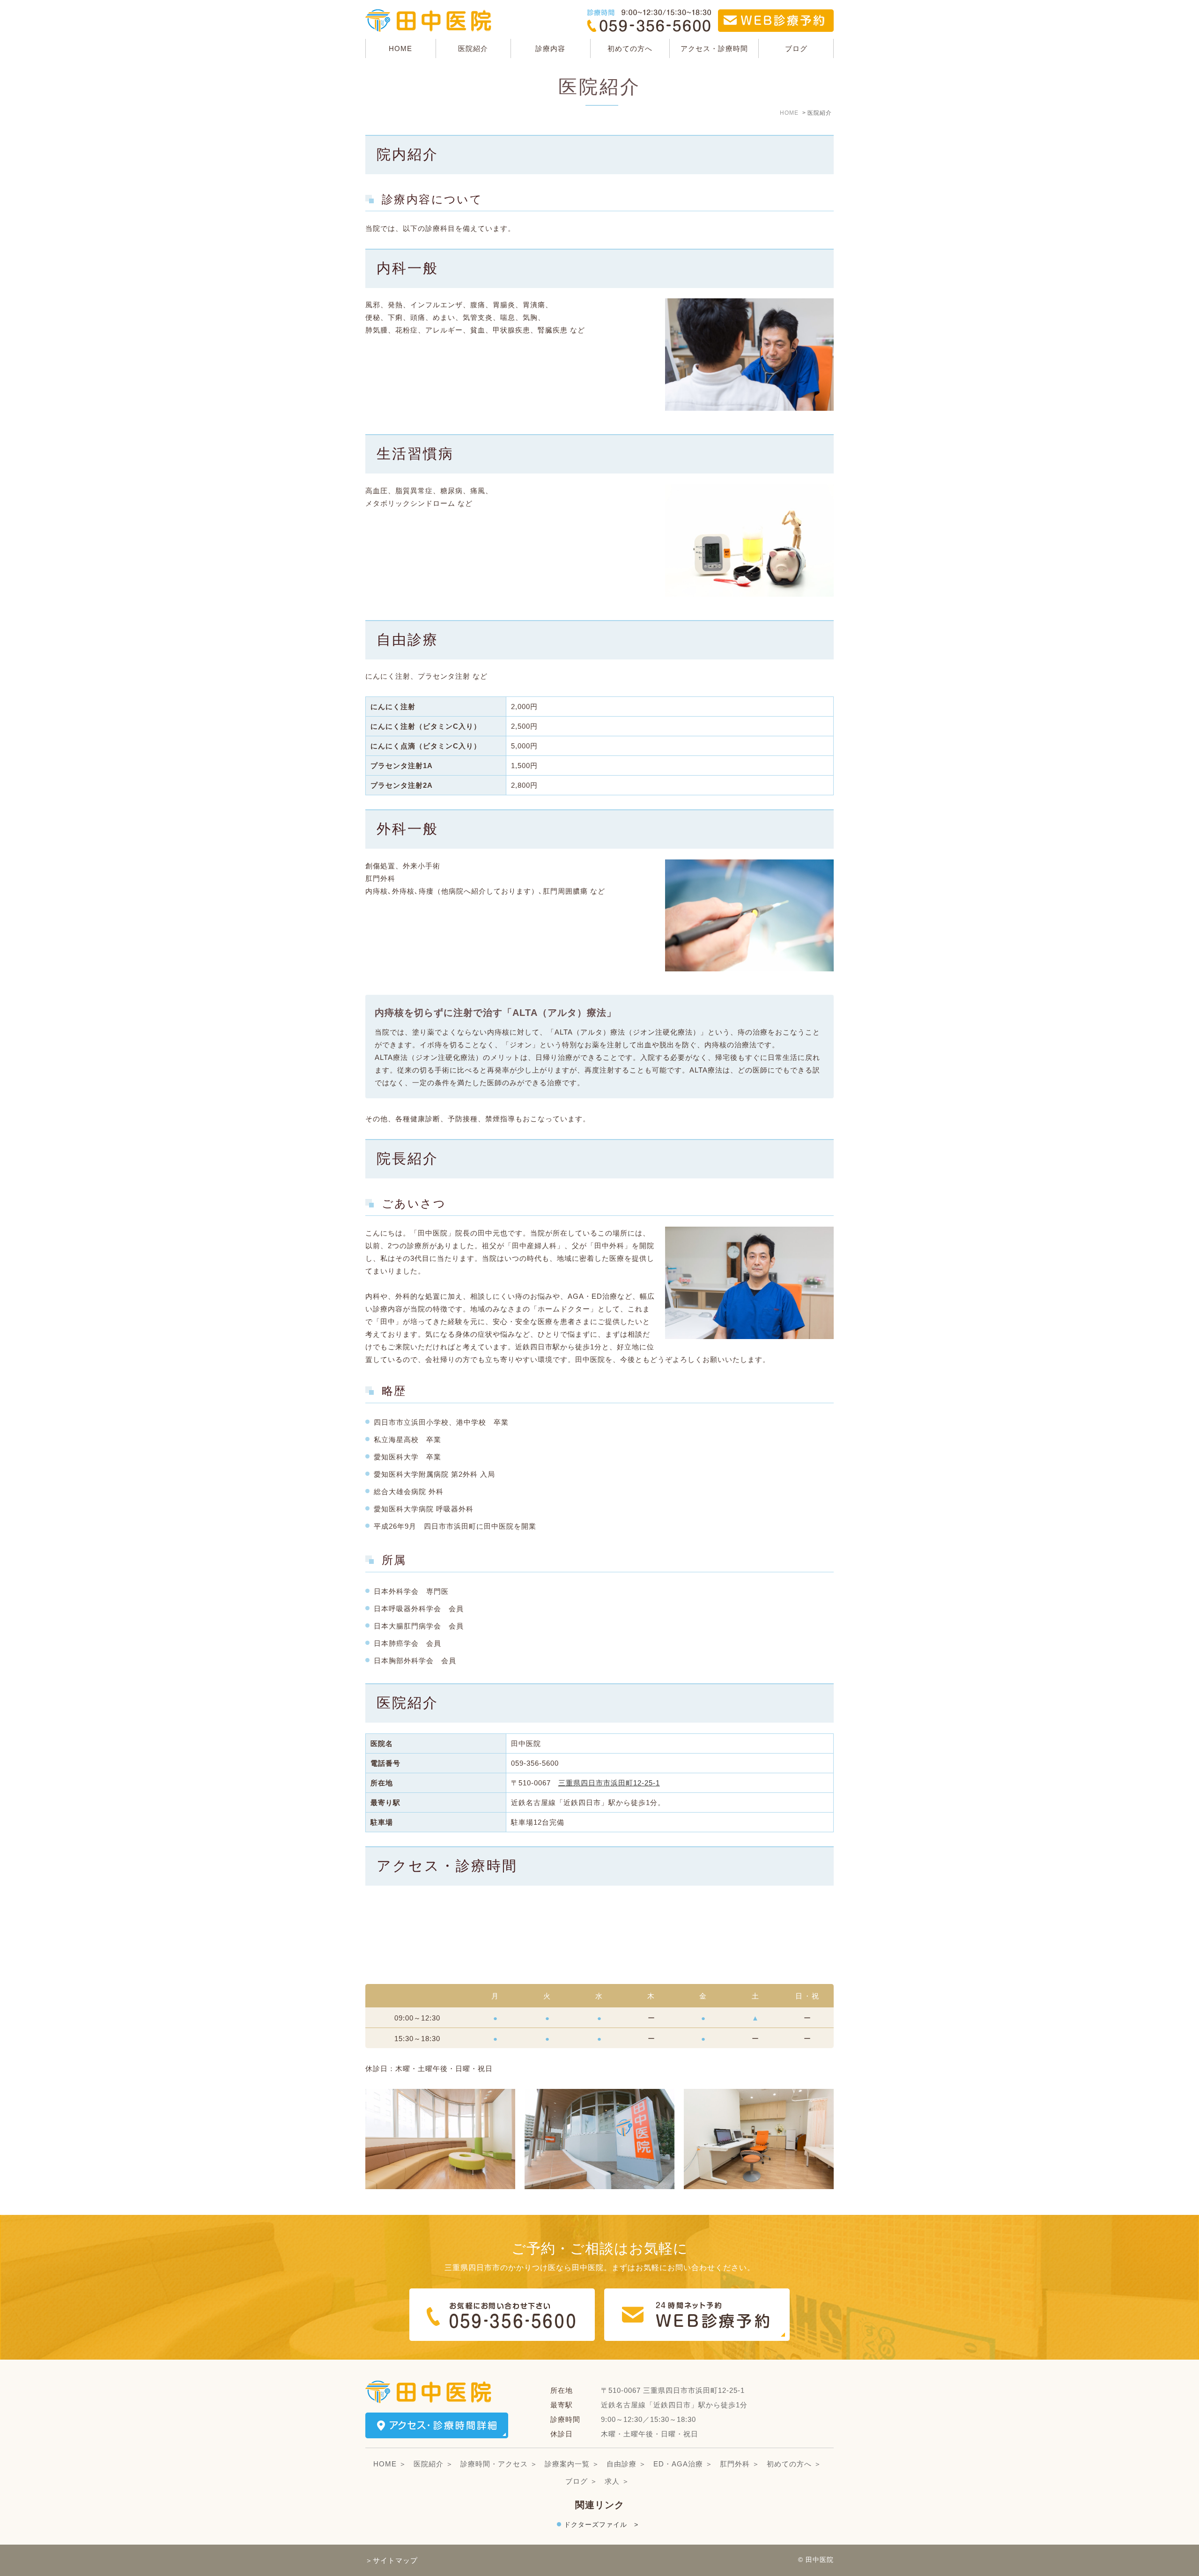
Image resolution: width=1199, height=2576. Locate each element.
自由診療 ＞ (626, 2464)
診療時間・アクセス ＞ (499, 2464)
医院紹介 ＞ (433, 2464)
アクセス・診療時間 (714, 48)
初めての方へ (630, 48)
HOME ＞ (390, 2464)
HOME (400, 48)
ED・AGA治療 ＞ (683, 2464)
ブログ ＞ (581, 2481)
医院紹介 (473, 48)
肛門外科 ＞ (740, 2464)
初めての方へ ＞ (794, 2464)
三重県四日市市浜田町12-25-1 (609, 1783)
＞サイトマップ (392, 2560)
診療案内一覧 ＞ (572, 2464)
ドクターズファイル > (601, 2524)
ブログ (796, 48)
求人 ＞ (617, 2481)
